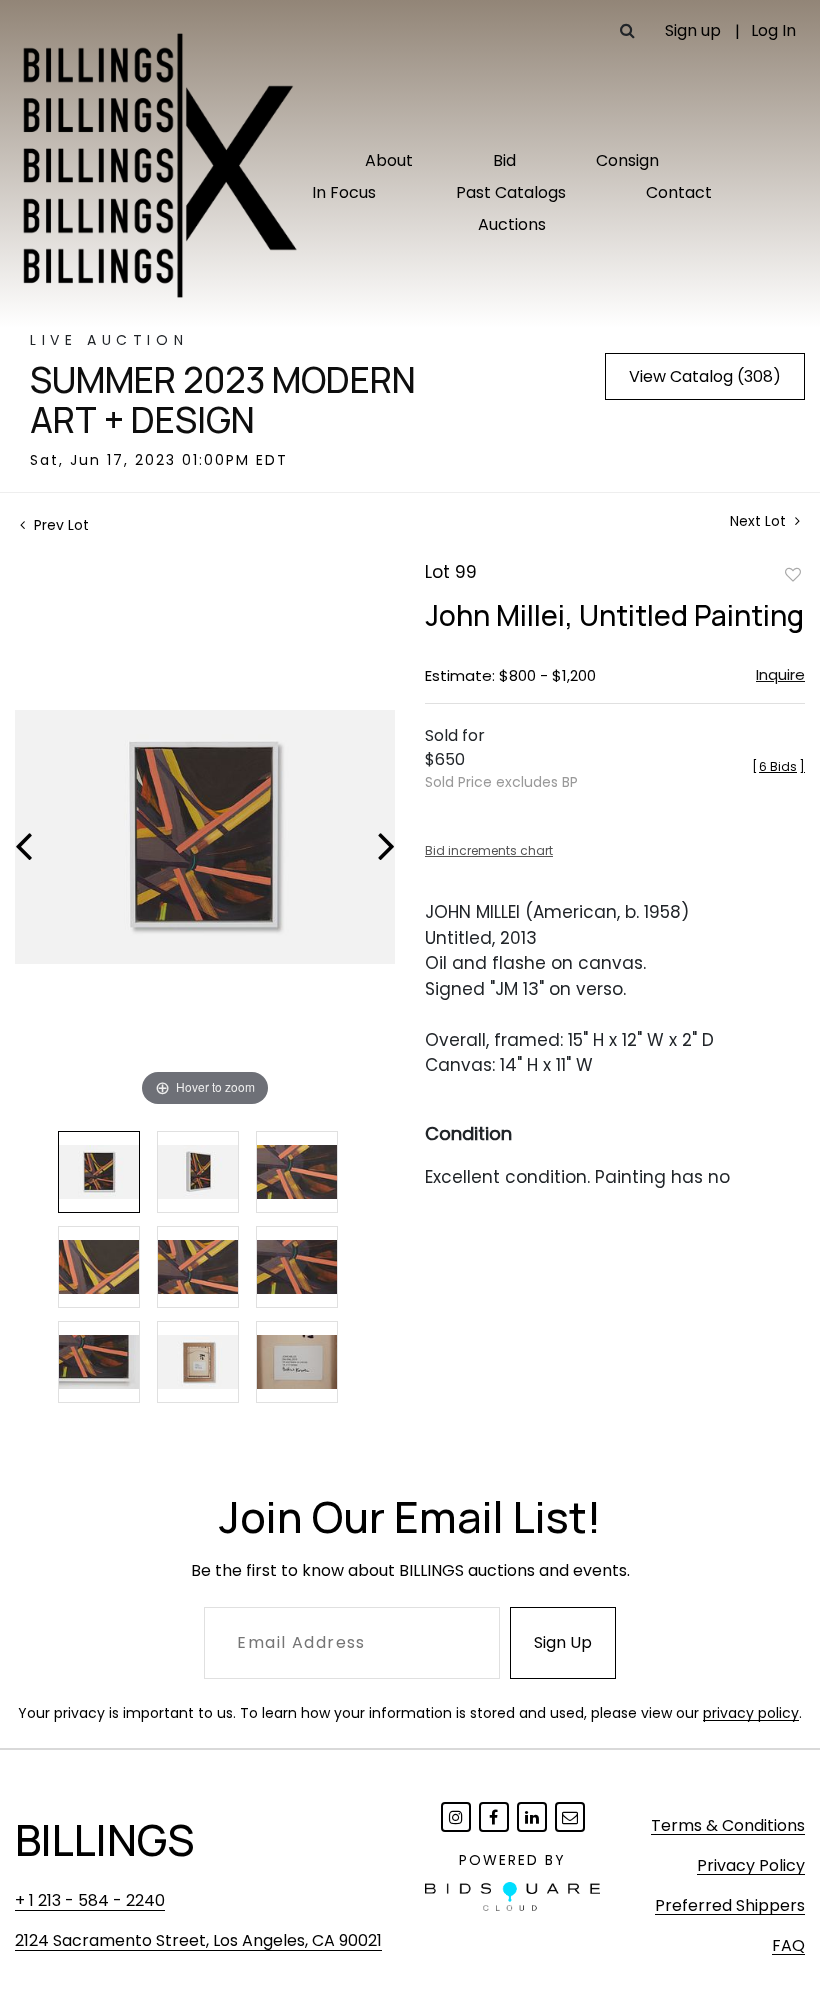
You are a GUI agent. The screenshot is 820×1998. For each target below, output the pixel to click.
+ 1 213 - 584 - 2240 (90, 1900)
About (389, 160)
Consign (627, 160)
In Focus (344, 192)
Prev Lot (59, 525)
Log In (773, 30)
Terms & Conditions (728, 1825)
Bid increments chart (489, 850)
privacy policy (751, 1713)
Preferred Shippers (730, 1905)
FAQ (788, 1945)
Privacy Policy (751, 1865)
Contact (679, 192)
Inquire (780, 674)
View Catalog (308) (705, 376)
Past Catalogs (511, 192)
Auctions (512, 224)
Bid (504, 160)
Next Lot (760, 521)
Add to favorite (793, 574)
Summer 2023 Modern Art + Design (223, 400)
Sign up (693, 30)
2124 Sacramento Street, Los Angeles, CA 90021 (198, 1940)
